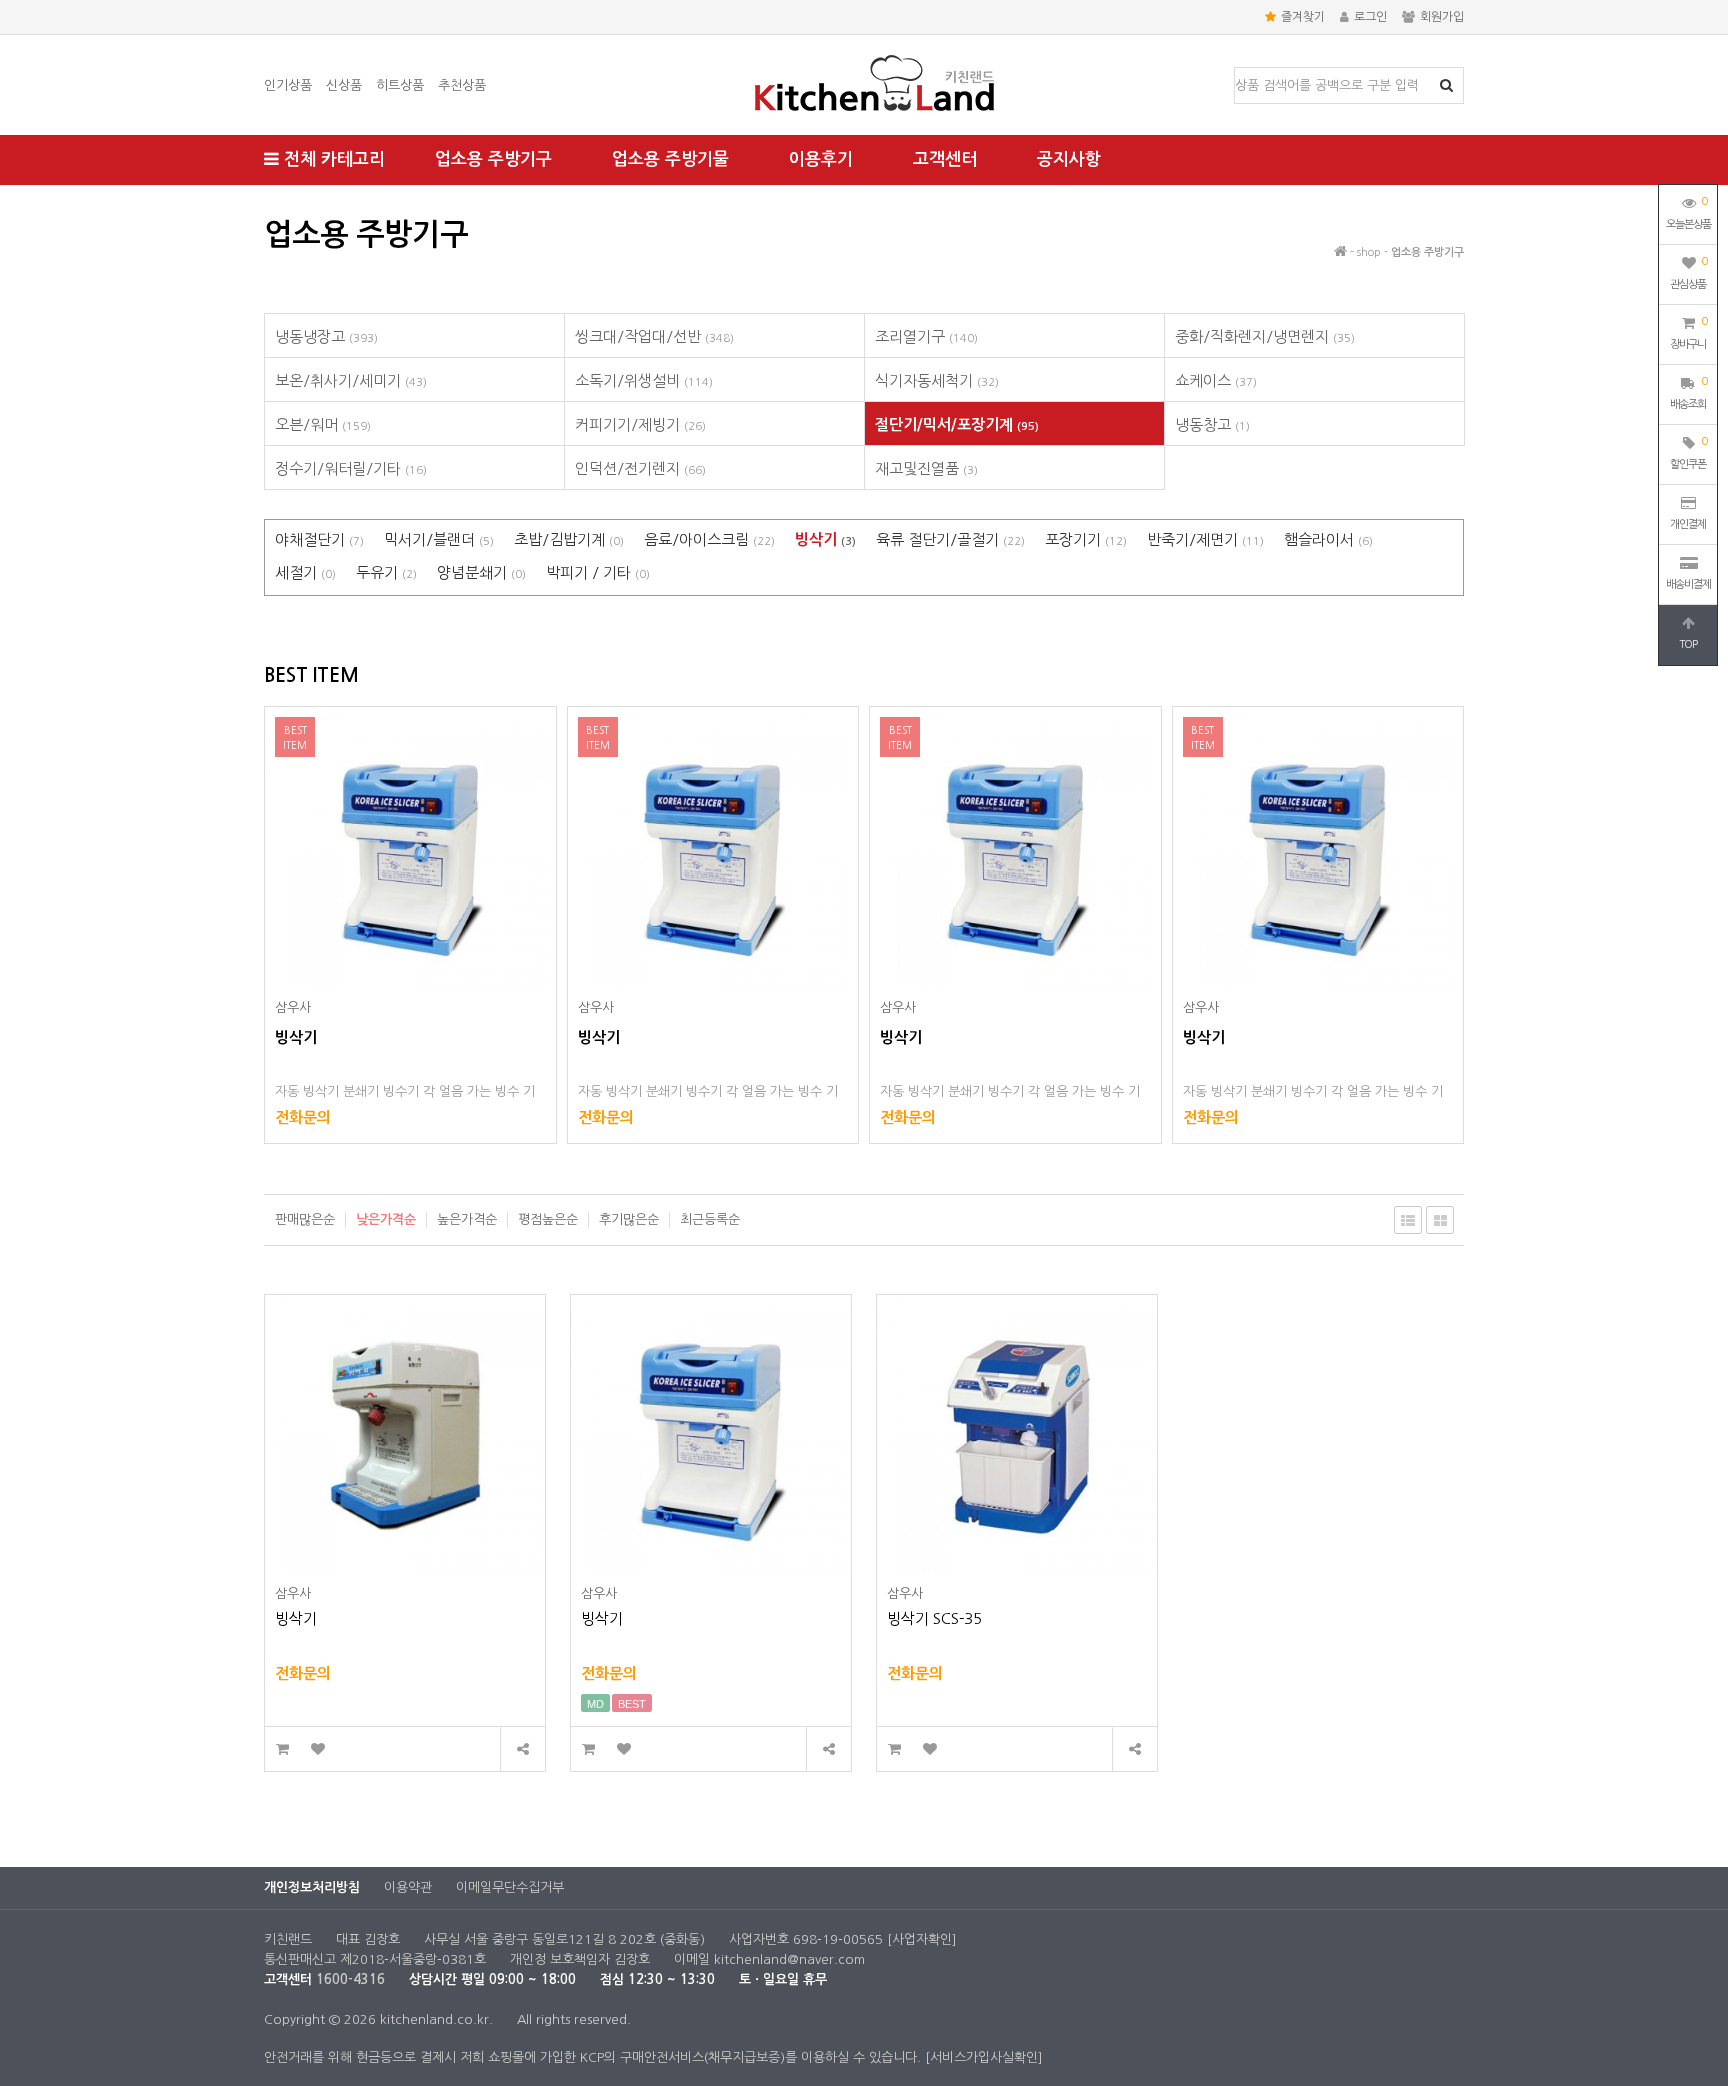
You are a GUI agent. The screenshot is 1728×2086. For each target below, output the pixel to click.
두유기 (386, 572)
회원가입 (1442, 17)
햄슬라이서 (1328, 539)
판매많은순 (305, 1219)
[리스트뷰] (1408, 1220)
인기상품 (288, 85)
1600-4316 (350, 1979)
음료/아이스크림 (709, 539)
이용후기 (821, 159)
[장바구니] (282, 1749)
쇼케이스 (1216, 380)
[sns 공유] (522, 1749)
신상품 (344, 85)
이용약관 (408, 1887)
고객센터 (945, 159)
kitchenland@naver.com (789, 1959)
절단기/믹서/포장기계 (957, 424)
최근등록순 (710, 1219)
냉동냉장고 (326, 336)
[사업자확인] (922, 1939)
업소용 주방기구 (493, 159)
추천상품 (462, 85)
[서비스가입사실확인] (984, 2057)
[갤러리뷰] (1440, 1220)
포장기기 (1086, 539)
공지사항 (1069, 159)
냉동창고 (1212, 424)
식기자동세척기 (937, 380)
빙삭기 (825, 539)
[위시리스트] (317, 1749)
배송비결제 (1688, 584)
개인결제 (1688, 524)
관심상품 (1688, 273)
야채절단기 (319, 539)
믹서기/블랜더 (439, 539)
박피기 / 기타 (598, 572)
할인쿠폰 (1688, 453)
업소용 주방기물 (670, 159)
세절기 (305, 572)
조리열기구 (926, 336)
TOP (1688, 644)
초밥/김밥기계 (569, 539)
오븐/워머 (323, 424)
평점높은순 (548, 1219)
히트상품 (400, 85)
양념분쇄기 (481, 572)
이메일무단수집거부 (510, 1887)
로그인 (1370, 17)
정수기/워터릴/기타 (351, 468)
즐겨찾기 (1303, 17)
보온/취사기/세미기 (351, 380)
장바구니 (1688, 333)
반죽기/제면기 (1205, 539)
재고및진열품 (926, 468)
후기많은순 (629, 1219)
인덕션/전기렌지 (640, 468)
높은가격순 (467, 1219)
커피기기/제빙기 (640, 424)
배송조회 (1688, 393)
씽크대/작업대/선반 (654, 336)
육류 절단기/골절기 (950, 539)
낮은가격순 (386, 1219)
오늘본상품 (1688, 213)
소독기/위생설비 (644, 380)
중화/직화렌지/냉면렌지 (1265, 336)
